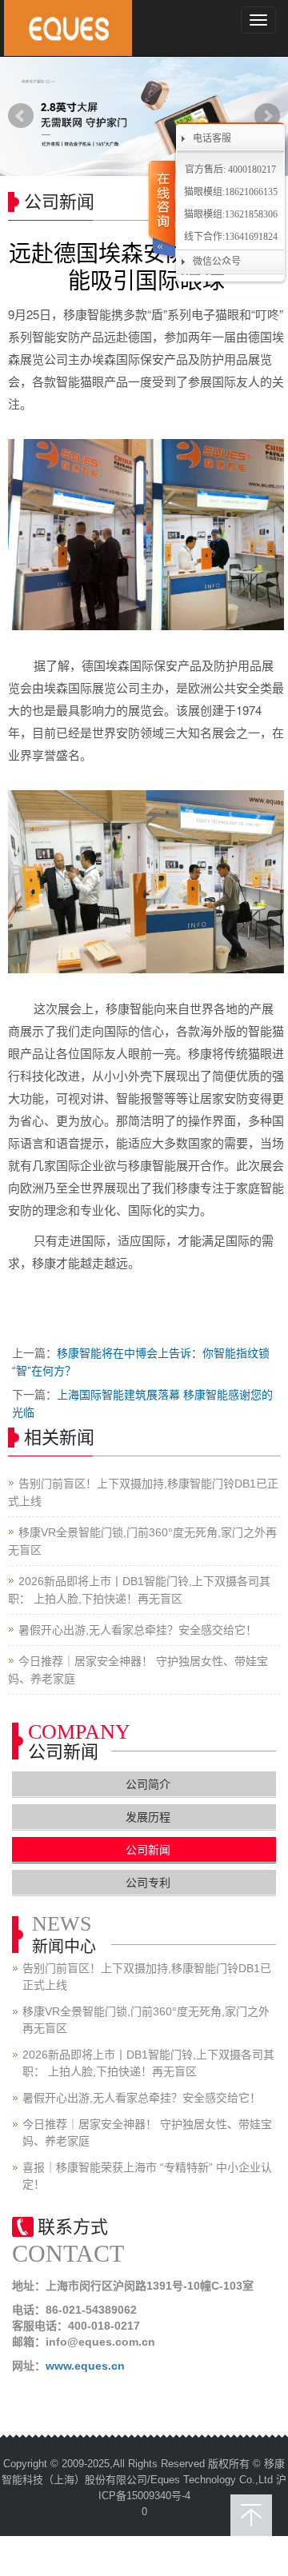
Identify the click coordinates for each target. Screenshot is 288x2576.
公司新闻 (148, 1850)
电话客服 (212, 138)
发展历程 (148, 1817)
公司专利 (148, 1883)
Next (267, 116)
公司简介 (148, 1784)
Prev (21, 116)
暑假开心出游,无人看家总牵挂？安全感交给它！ (138, 1630)
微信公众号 (217, 262)
